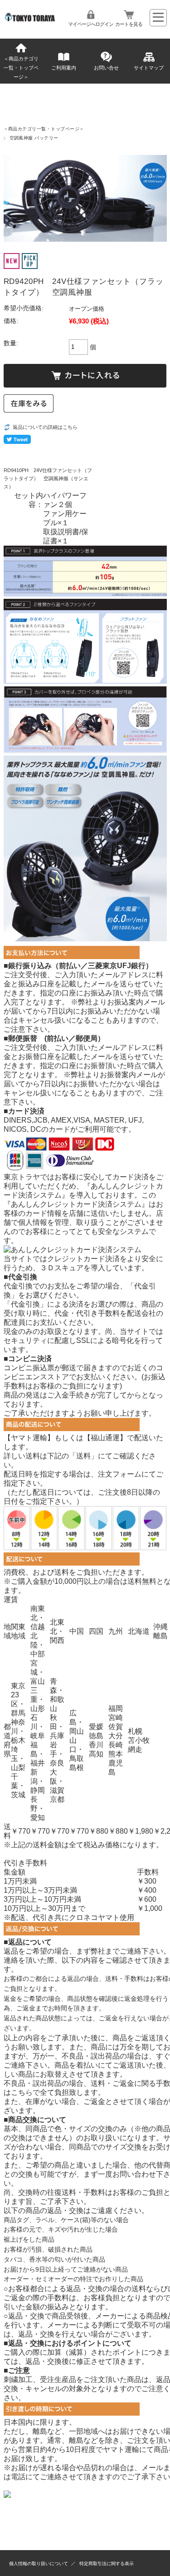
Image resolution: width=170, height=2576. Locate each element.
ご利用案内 (64, 68)
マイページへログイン (91, 24)
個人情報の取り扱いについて (39, 2564)
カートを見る (129, 24)
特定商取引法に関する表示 (107, 2564)
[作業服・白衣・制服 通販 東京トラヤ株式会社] (31, 19)
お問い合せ (106, 68)
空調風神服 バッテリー (34, 138)
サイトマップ (149, 68)
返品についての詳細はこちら (45, 427)
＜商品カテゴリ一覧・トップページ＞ (21, 68)
